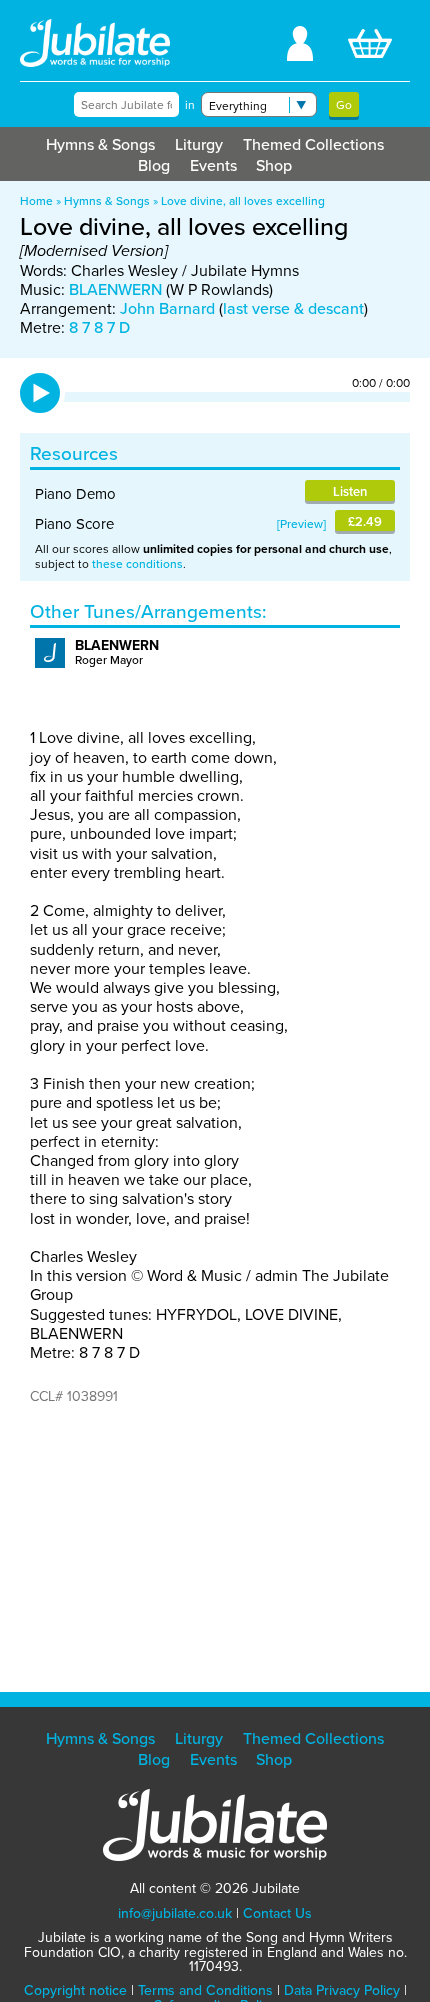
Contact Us (277, 1913)
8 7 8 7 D (99, 327)
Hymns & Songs (100, 144)
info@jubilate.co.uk (175, 1913)
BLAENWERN (115, 289)
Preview (301, 523)
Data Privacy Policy (342, 1990)
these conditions (137, 563)
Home (36, 200)
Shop (274, 165)
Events (213, 165)
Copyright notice (75, 1990)
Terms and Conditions (205, 1990)
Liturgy (199, 144)
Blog (154, 165)
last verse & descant (293, 308)
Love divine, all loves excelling (243, 200)
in (190, 104)
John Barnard (167, 308)
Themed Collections (313, 144)
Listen (350, 491)
